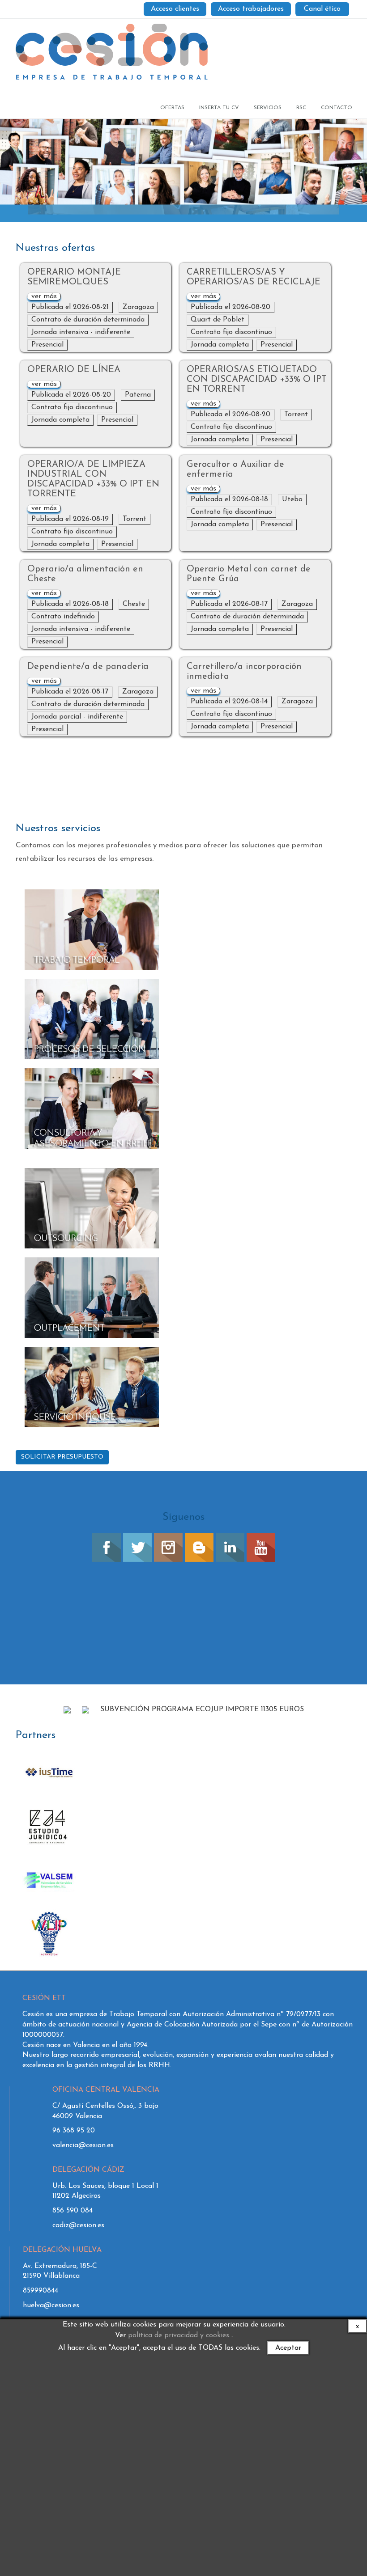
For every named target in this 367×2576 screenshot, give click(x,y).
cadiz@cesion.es (78, 2225)
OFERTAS (172, 108)
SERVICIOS (268, 108)
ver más (44, 296)
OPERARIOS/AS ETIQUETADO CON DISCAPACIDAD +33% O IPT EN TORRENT (257, 380)
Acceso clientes (175, 9)
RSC (301, 108)
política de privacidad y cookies (179, 2335)
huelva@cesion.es (51, 2305)
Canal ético (322, 9)
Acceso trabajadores (251, 9)
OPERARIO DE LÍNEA (74, 370)
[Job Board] (112, 49)
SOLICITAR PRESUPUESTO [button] (62, 1457)
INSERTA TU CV (219, 108)
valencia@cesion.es (83, 2145)
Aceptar (288, 2348)
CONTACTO (337, 108)
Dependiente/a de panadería (88, 667)
